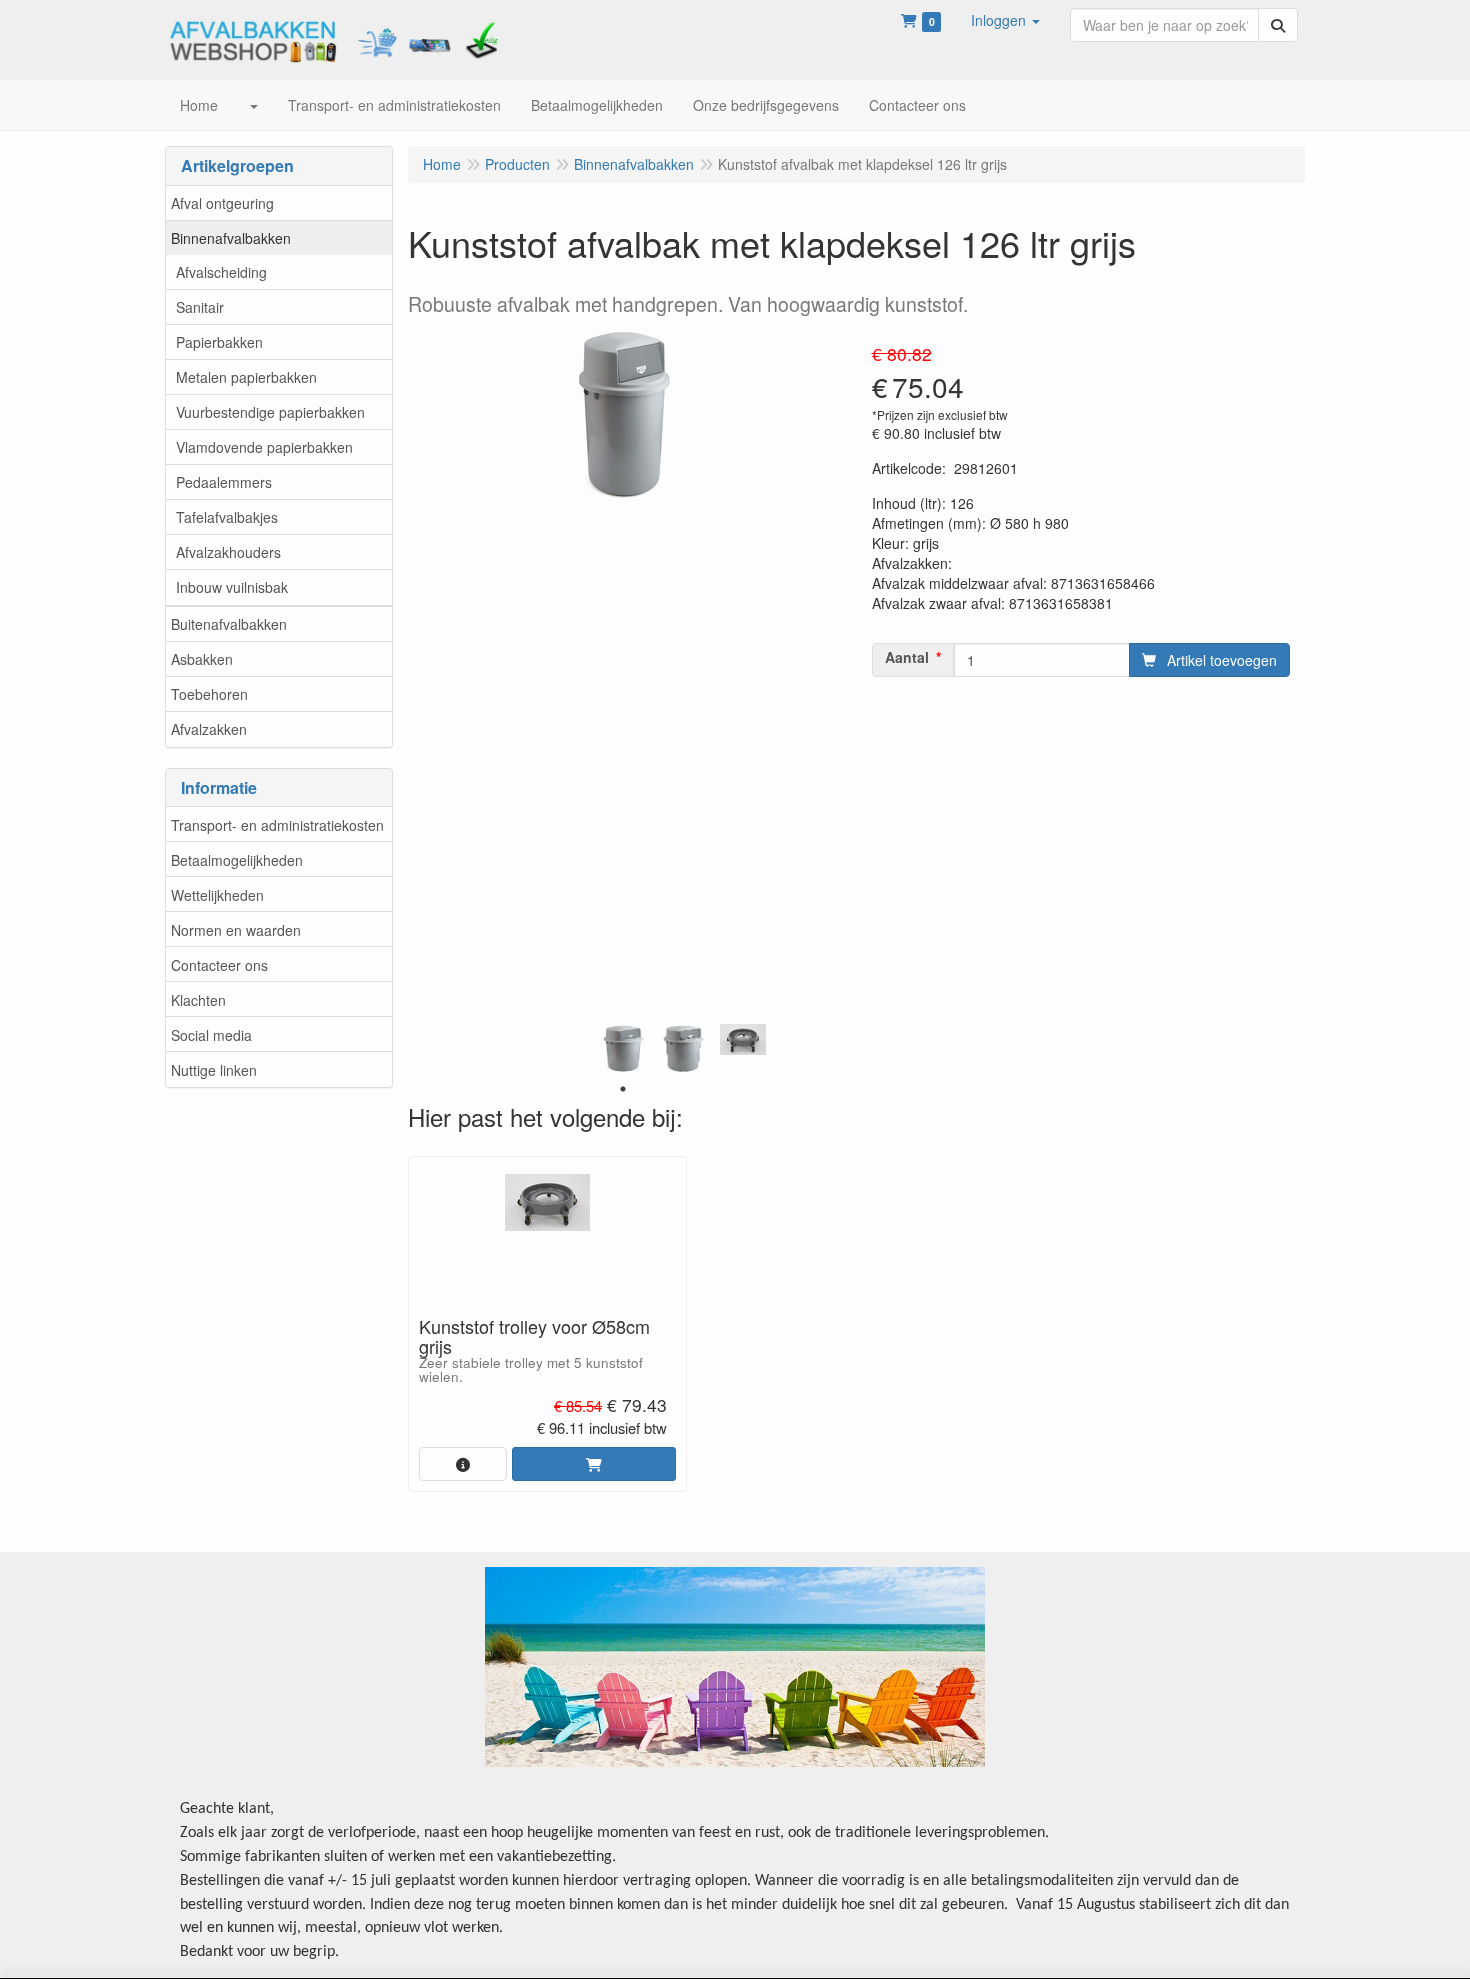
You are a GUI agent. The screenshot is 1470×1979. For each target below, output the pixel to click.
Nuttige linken (214, 1070)
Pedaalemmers (224, 482)
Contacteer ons (219, 965)
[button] (1005, 20)
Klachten (198, 1000)
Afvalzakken (209, 729)
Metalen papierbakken (246, 377)
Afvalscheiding (221, 272)
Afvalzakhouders (228, 552)
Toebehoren (209, 694)
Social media (211, 1035)
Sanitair (200, 307)
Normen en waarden (236, 930)
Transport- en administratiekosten (277, 825)
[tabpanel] (623, 1049)
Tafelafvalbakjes (227, 517)
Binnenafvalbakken (231, 238)
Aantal (907, 657)
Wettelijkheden (217, 895)
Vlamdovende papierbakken (264, 447)
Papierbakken (219, 342)
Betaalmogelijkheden (237, 860)
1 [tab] (623, 1089)
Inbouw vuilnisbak (232, 587)
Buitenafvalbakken (229, 624)
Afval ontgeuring (222, 203)
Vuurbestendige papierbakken (270, 412)
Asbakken (202, 659)
